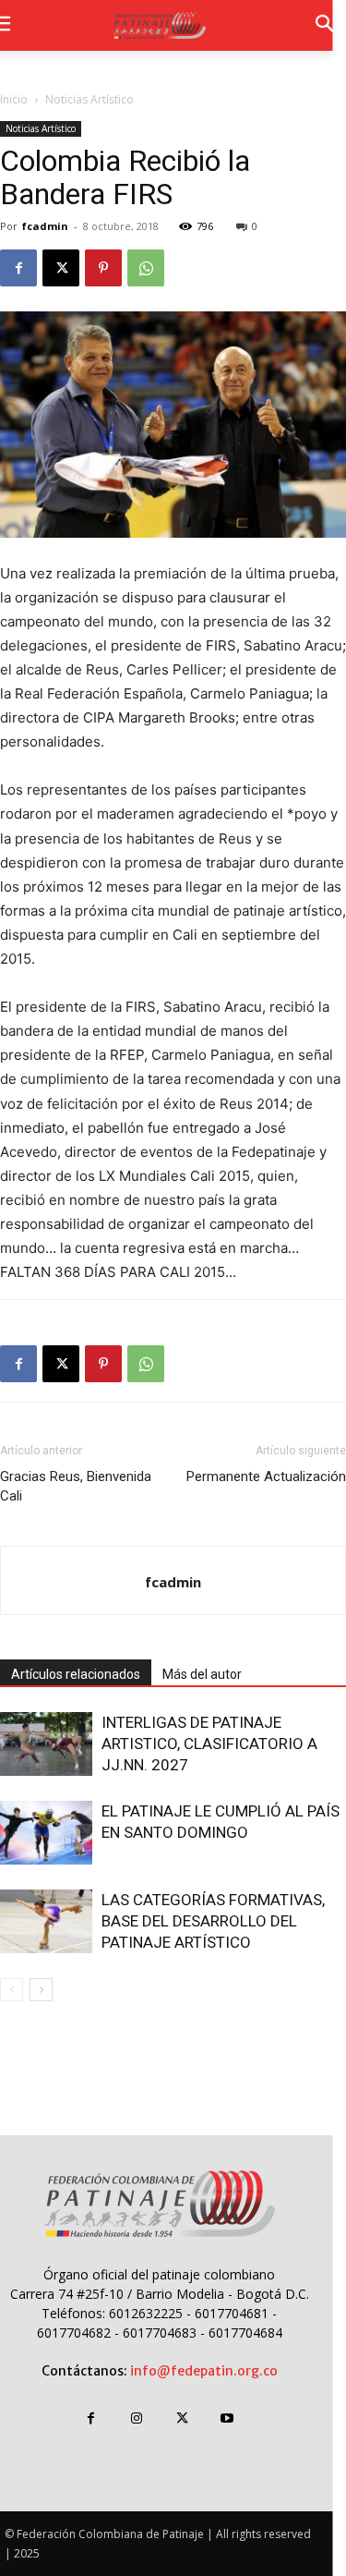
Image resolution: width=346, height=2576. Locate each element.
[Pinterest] (103, 268)
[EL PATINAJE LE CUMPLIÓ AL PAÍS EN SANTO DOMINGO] (46, 1833)
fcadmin (45, 226)
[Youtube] (227, 2418)
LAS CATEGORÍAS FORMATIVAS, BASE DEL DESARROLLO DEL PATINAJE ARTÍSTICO (213, 1921)
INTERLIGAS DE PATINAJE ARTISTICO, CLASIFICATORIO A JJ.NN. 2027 (209, 1744)
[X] (61, 268)
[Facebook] (18, 268)
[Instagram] (136, 2418)
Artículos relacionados (76, 1674)
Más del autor (202, 1674)
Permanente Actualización (266, 1476)
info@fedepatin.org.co (204, 2371)
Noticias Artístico (89, 99)
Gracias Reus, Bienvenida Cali (76, 1486)
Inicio (14, 99)
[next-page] (41, 1990)
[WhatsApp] (146, 268)
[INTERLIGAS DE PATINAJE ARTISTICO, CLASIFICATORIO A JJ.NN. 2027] (46, 1744)
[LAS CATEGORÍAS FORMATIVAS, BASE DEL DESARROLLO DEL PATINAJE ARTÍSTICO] (46, 1921)
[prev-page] (12, 1990)
